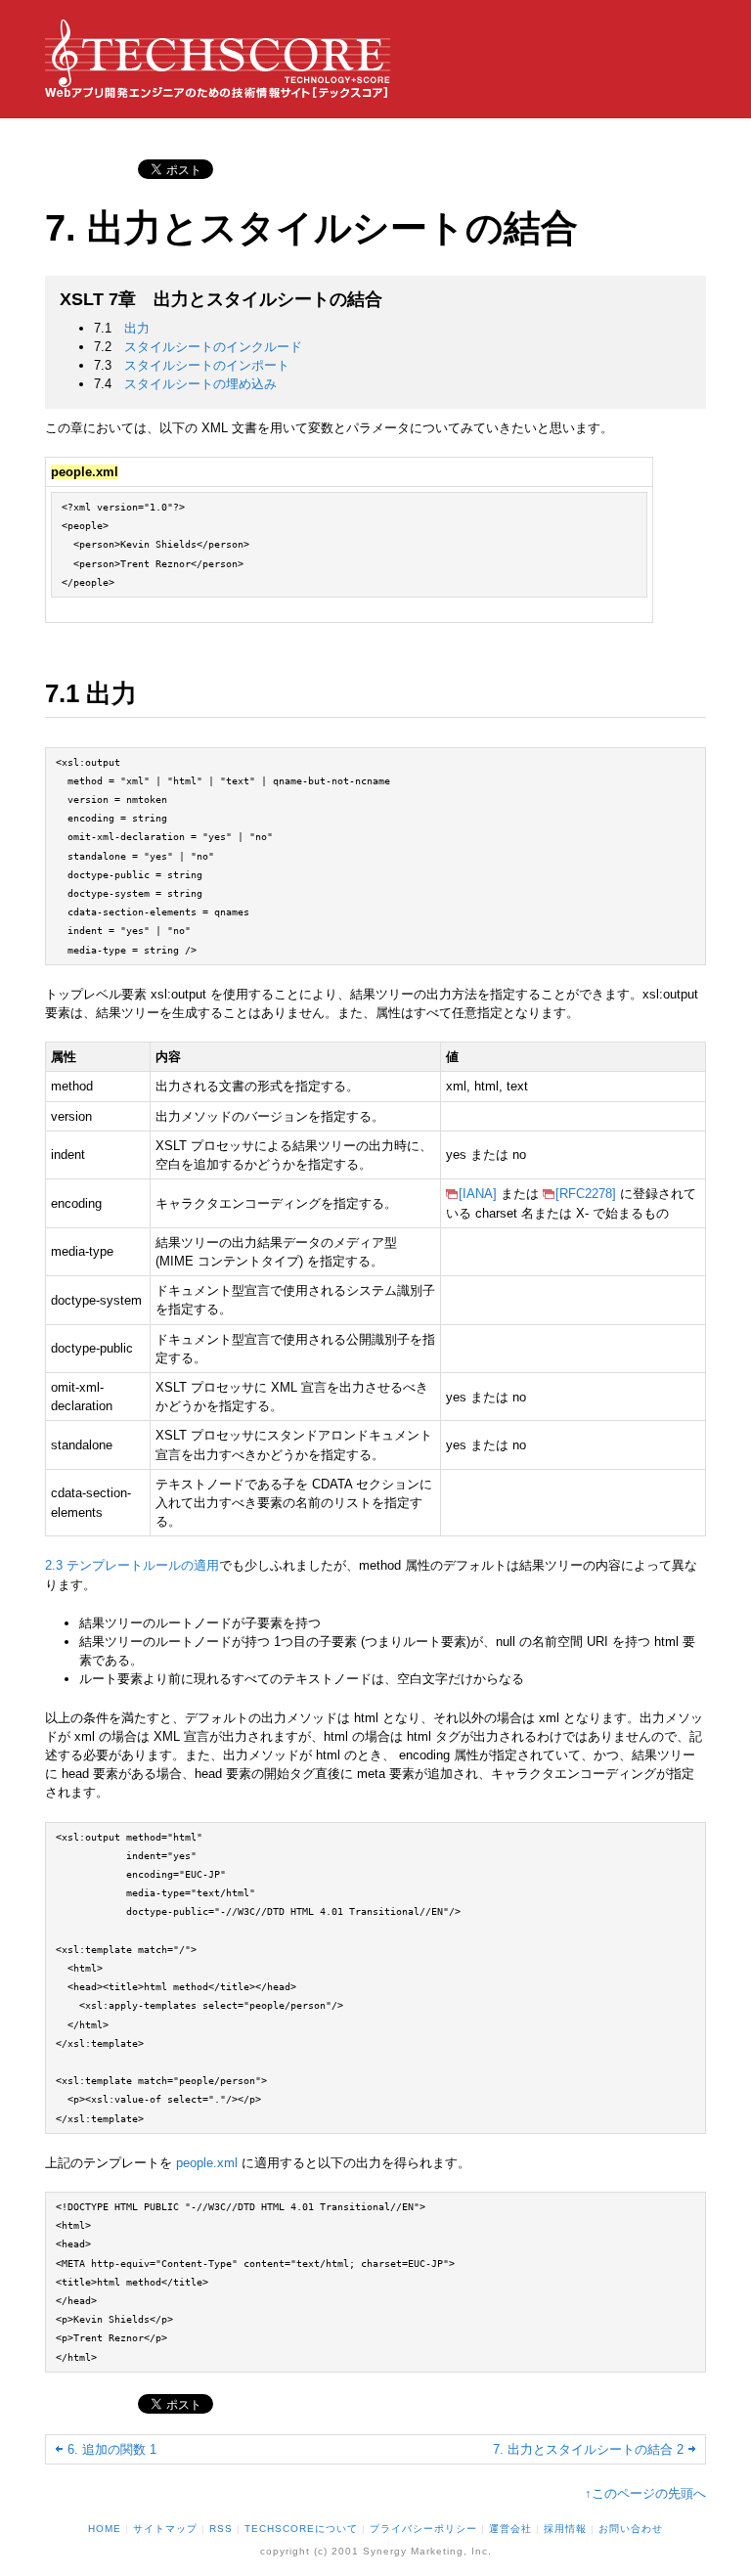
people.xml (207, 2163)
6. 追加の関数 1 (112, 2449)
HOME (105, 2529)
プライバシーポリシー (423, 2529)
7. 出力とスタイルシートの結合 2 (588, 2449)
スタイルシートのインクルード (213, 347)
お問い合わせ (631, 2529)
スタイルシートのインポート (207, 365)
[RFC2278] (586, 1194)
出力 (137, 328)
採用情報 (565, 2529)
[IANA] (478, 1194)
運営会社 (510, 2529)
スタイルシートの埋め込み (200, 384)
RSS (221, 2529)
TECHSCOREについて (301, 2529)
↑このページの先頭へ (645, 2493)
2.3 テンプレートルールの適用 (132, 1565)
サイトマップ (165, 2529)
